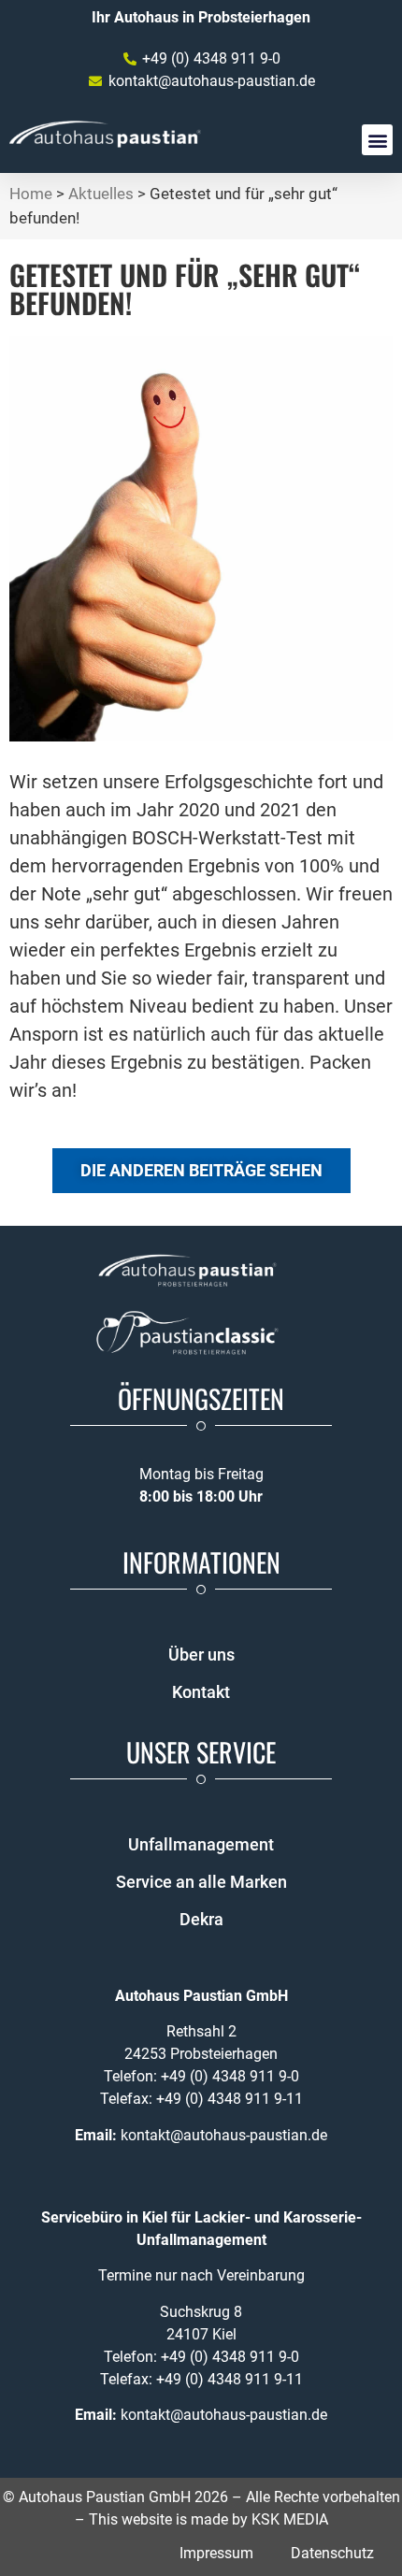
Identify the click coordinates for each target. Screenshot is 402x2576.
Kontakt (201, 1692)
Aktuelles (101, 194)
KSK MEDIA (290, 2519)
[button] (377, 140)
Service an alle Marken (201, 1882)
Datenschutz (332, 2553)
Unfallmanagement (201, 1844)
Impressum (216, 2553)
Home (31, 194)
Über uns (201, 1655)
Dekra (201, 1919)
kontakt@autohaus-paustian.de (224, 2135)
